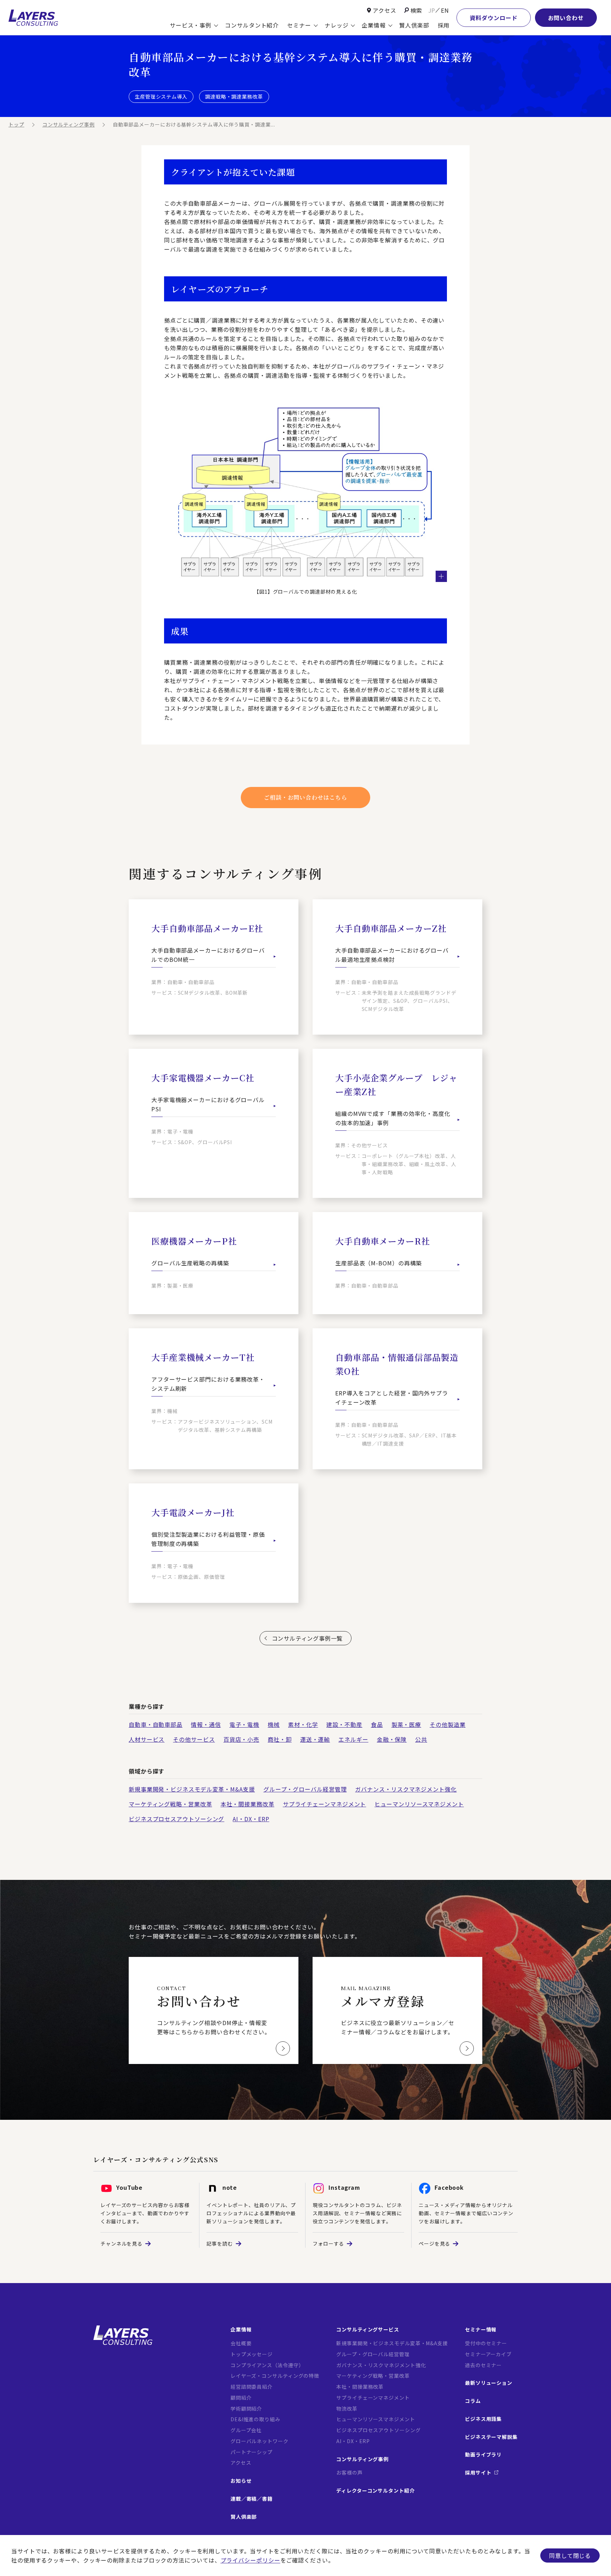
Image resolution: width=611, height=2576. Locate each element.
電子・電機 (245, 1724)
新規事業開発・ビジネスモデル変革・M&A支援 (192, 1789)
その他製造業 (447, 1724)
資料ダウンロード (493, 18)
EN (445, 10)
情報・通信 (206, 1724)
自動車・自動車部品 (156, 1724)
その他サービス (194, 1739)
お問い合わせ (566, 18)
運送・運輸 (315, 1739)
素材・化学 (303, 1724)
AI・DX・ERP (251, 1819)
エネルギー (353, 1739)
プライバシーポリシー (251, 2560)
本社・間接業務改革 (248, 1804)
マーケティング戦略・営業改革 (170, 1804)
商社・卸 (280, 1739)
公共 (421, 1739)
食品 (377, 1724)
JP (432, 10)
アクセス (385, 10)
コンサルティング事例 (69, 124)
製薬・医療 (406, 1724)
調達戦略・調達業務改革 (234, 96)
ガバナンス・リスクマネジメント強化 (406, 1789)
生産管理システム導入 (161, 96)
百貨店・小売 (241, 1739)
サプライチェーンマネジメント (325, 1804)
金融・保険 (392, 1739)
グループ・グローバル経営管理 (305, 1789)
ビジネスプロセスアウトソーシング (176, 1819)
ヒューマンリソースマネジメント (419, 1804)
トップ (16, 124)
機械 (274, 1724)
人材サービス (147, 1739)
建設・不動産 (344, 1724)
